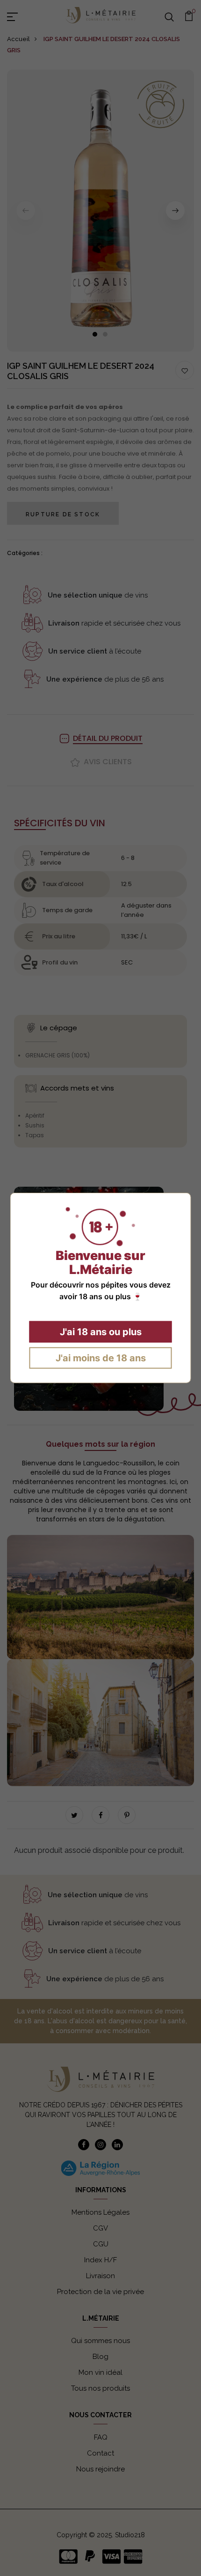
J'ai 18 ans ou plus (101, 1332)
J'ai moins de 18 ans (101, 1358)
